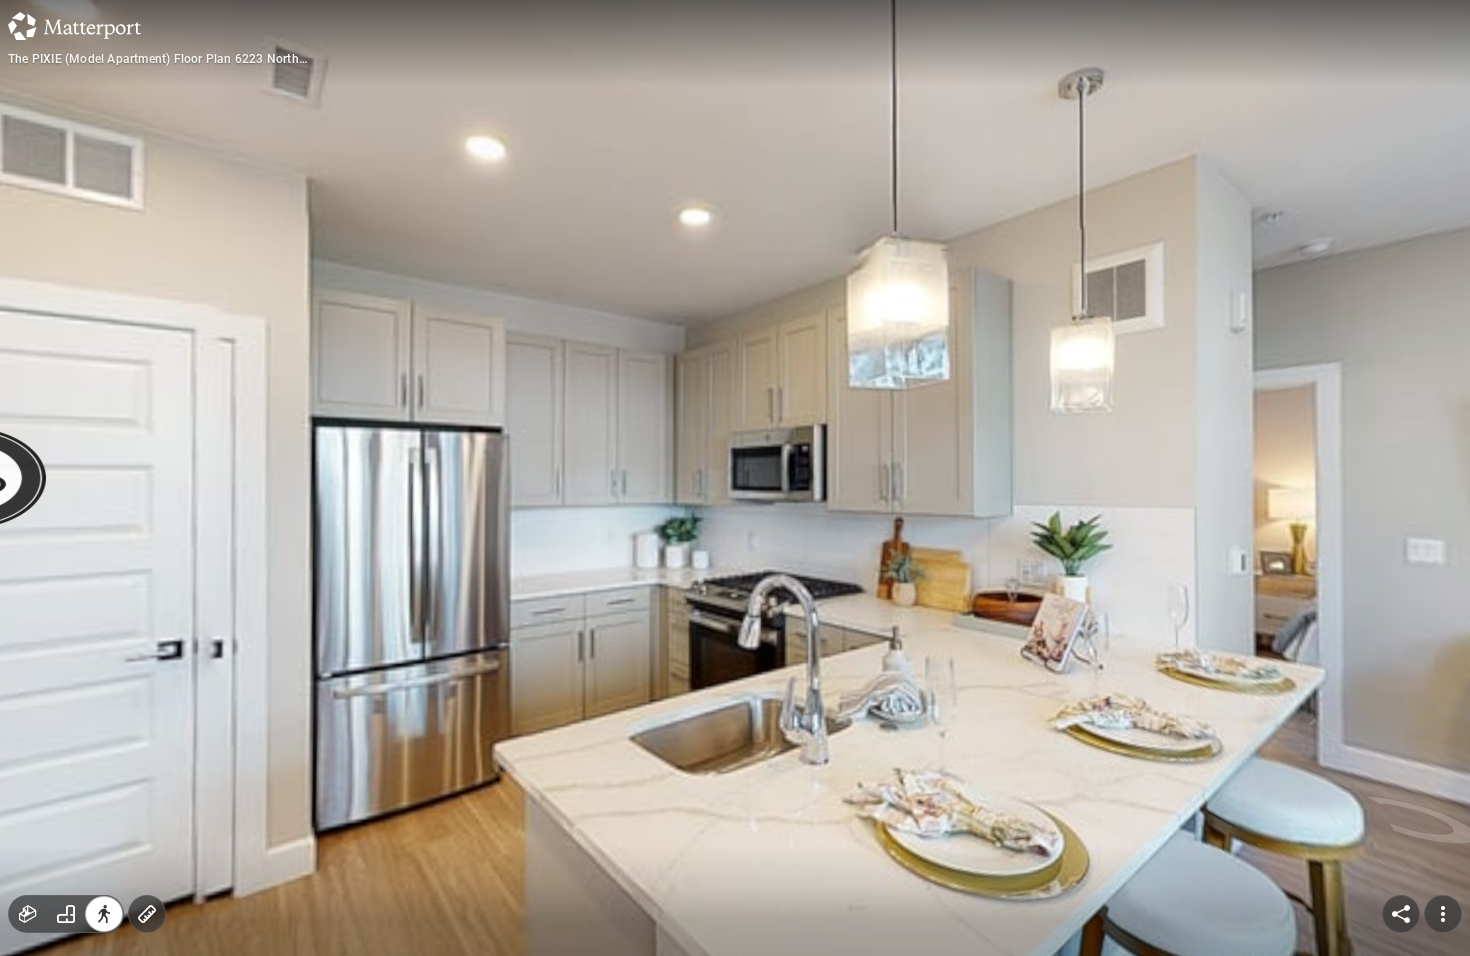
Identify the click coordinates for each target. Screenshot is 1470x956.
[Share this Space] (1401, 914)
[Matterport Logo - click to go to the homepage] (74, 26)
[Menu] (1443, 914)
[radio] (28, 914)
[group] (66, 914)
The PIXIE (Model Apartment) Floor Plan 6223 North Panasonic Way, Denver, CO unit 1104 (153, 59)
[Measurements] (147, 914)
